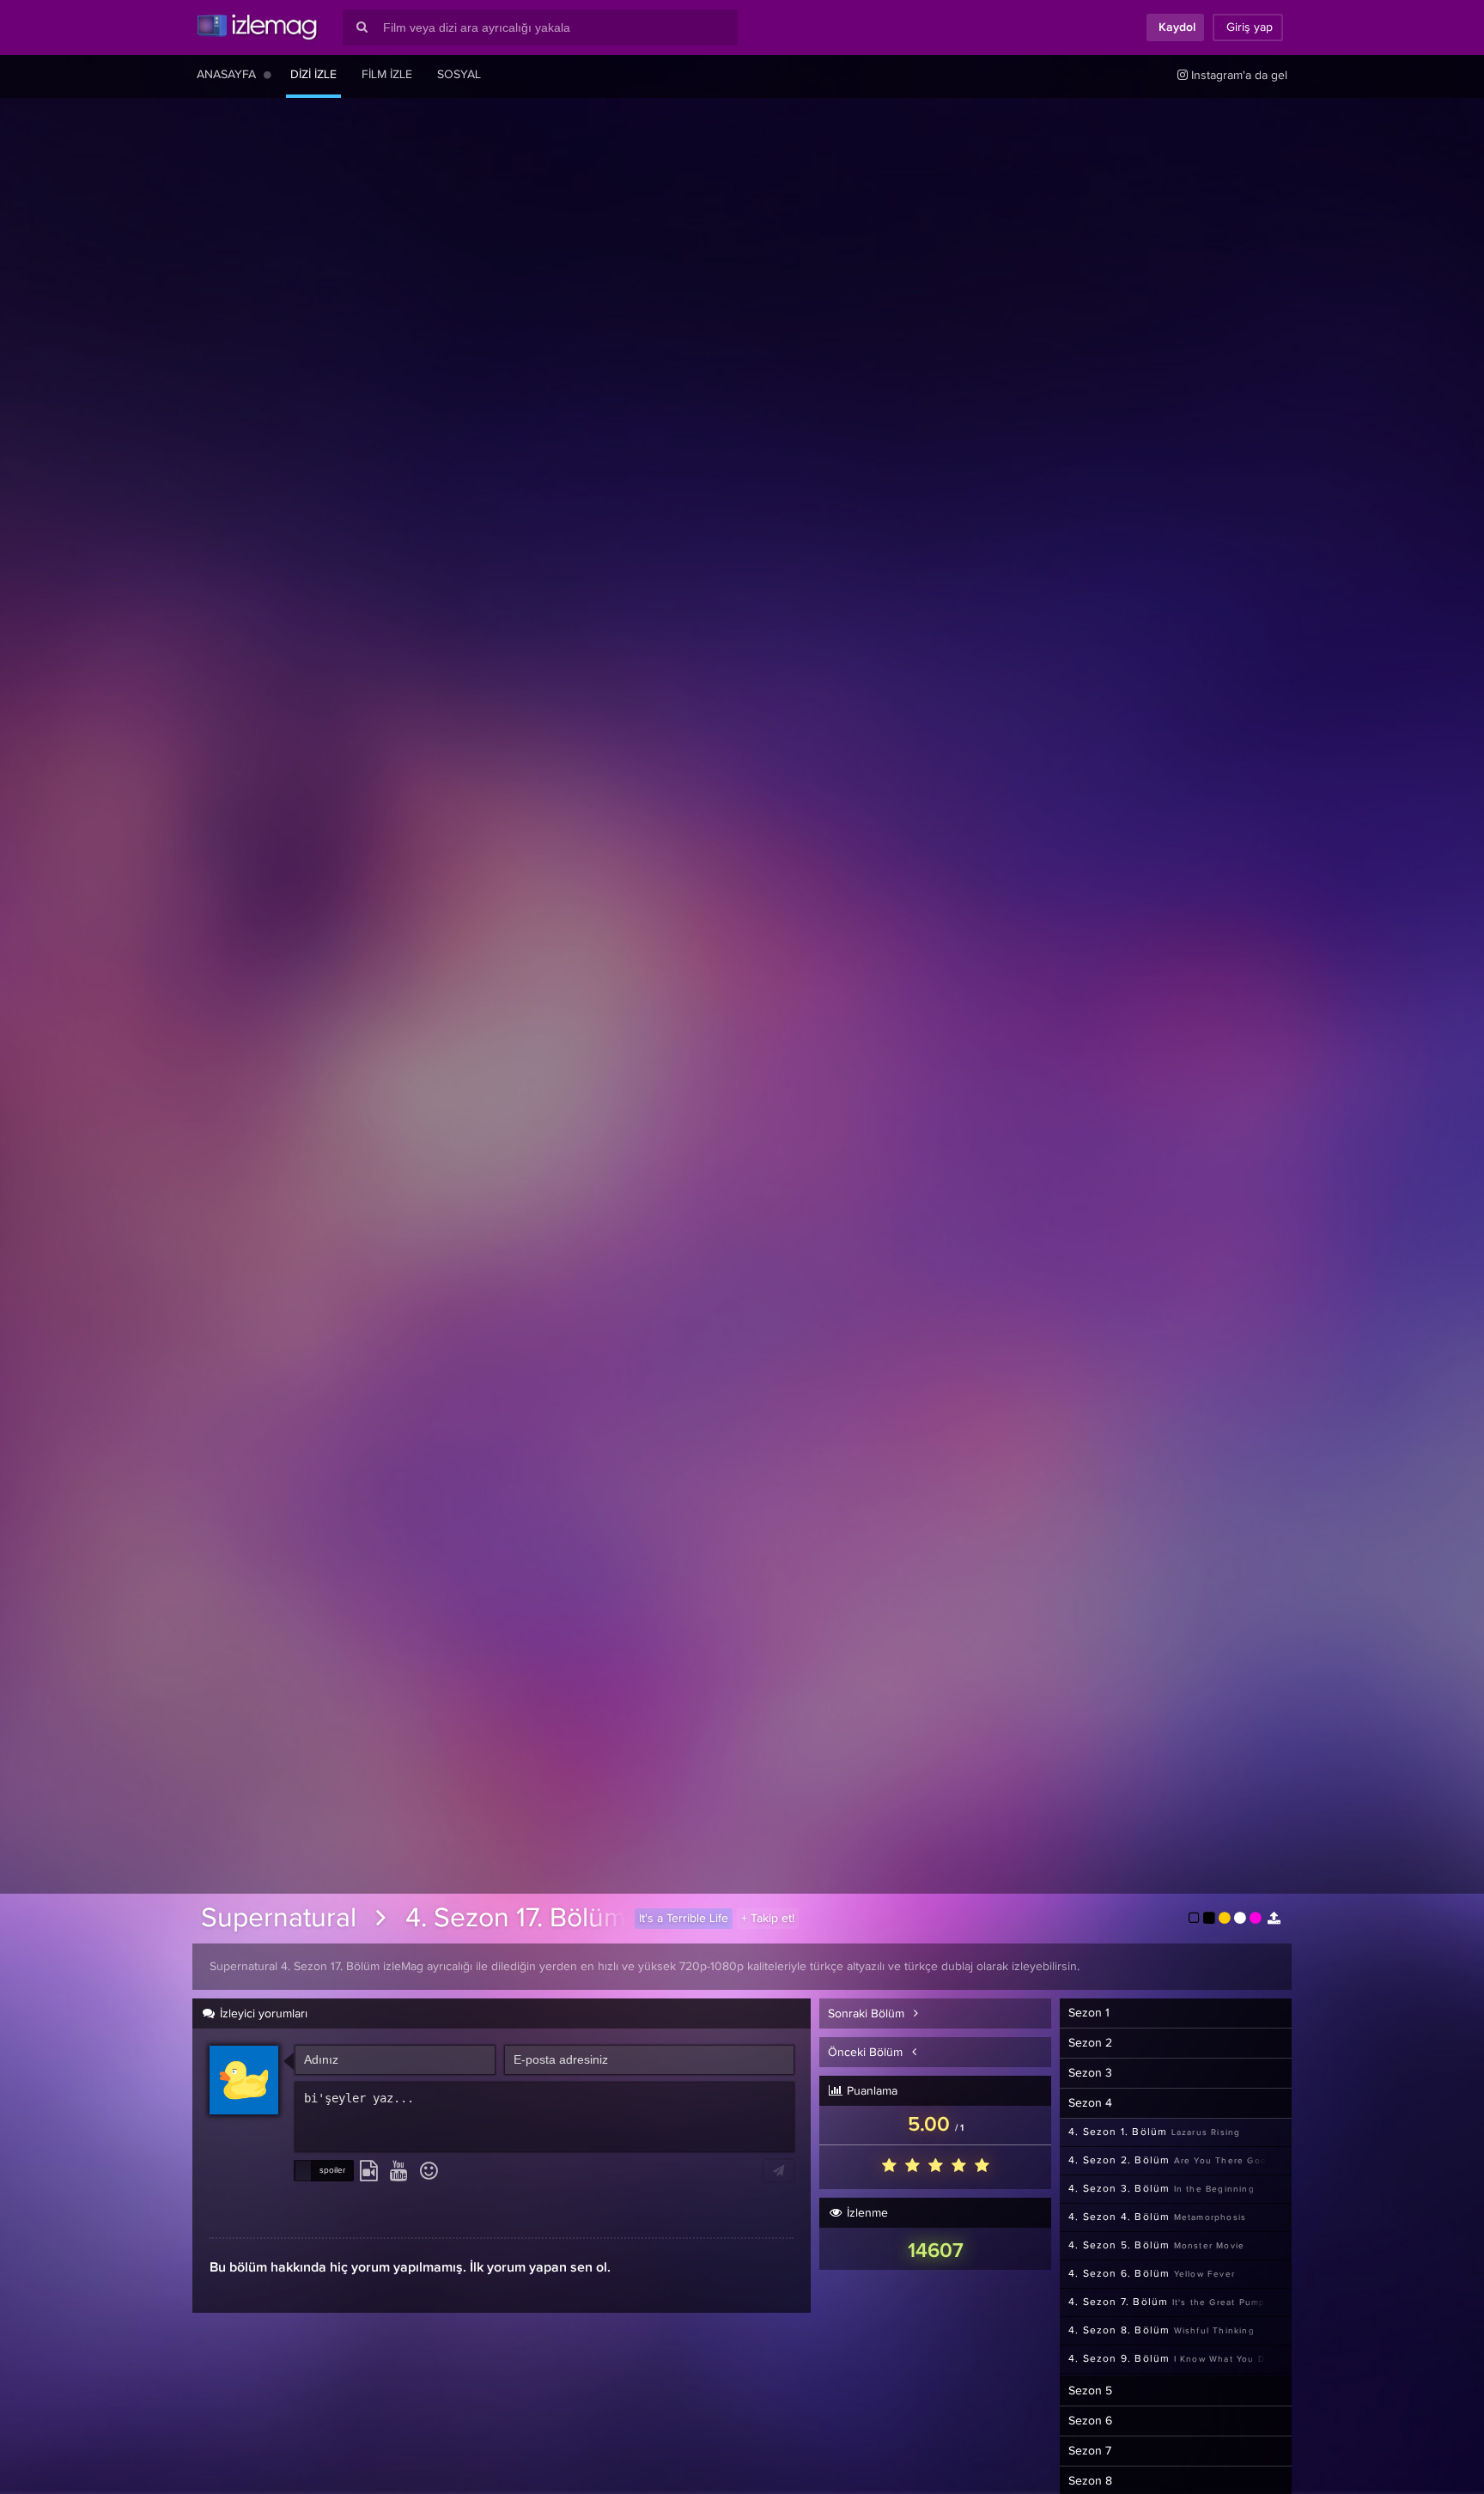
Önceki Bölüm (867, 2053)
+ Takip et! (768, 1919)
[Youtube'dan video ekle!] (399, 2172)
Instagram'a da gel (1238, 76)
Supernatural (279, 1919)
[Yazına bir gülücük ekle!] (429, 2172)
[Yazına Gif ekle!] (369, 2172)
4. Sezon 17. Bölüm (516, 1919)
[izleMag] (257, 27)
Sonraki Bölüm (868, 2014)
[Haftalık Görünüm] (268, 75)
